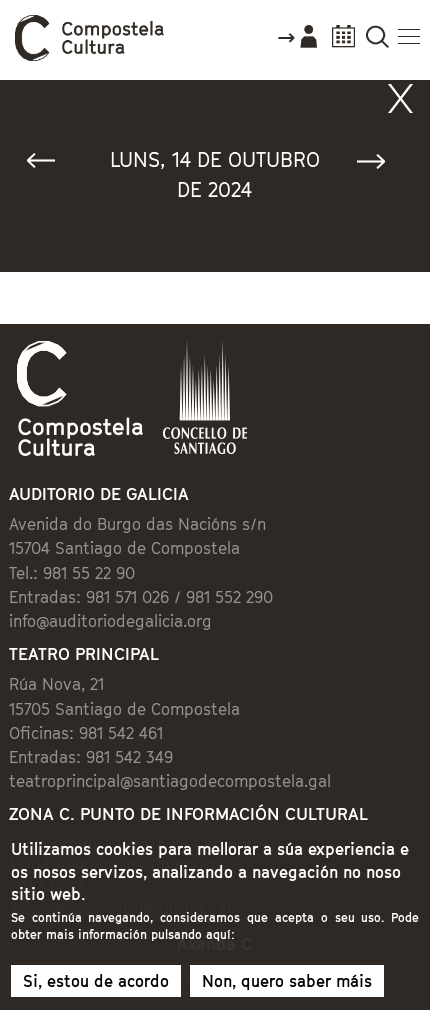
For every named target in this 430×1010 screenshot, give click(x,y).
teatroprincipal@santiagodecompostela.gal (170, 781)
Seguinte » (380, 165)
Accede (297, 44)
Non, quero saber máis (287, 981)
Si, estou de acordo (96, 981)
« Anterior (50, 165)
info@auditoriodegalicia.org (110, 621)
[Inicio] (90, 56)
